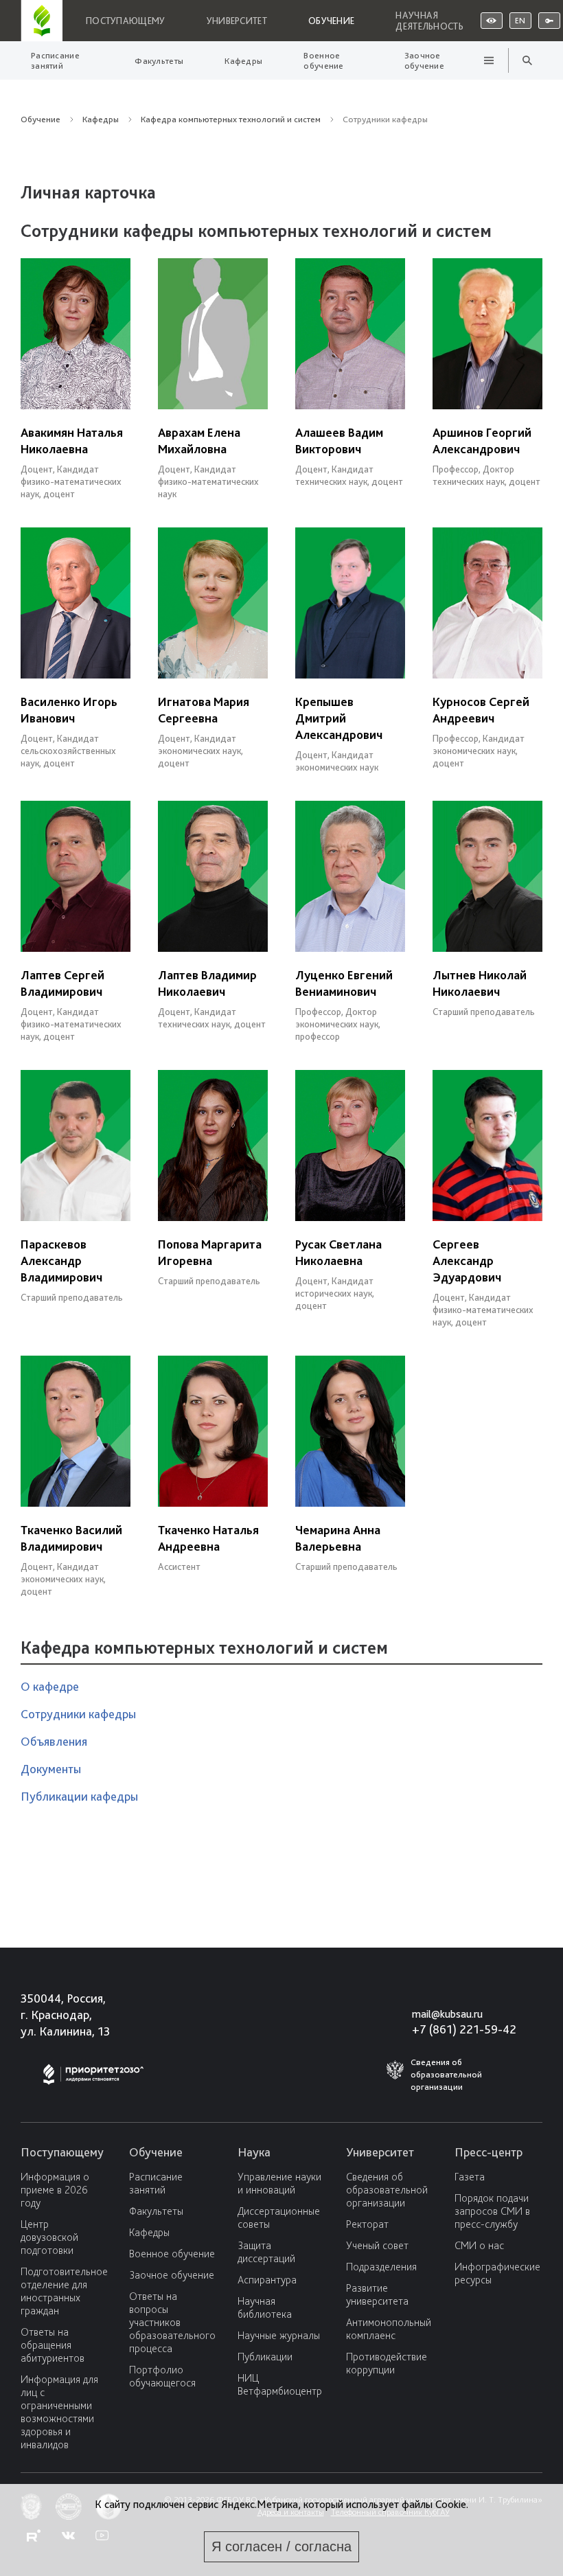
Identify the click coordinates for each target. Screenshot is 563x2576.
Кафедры (243, 61)
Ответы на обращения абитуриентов (53, 2345)
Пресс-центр (489, 2152)
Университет (237, 21)
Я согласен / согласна (281, 2546)
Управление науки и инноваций (279, 2183)
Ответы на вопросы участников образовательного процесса (172, 2322)
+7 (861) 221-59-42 (464, 2029)
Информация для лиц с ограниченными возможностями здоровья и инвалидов (59, 2412)
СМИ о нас (479, 2245)
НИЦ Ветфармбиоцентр (280, 2384)
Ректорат (367, 2224)
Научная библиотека (265, 2307)
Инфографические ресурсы (497, 2273)
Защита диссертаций (266, 2252)
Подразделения (381, 2267)
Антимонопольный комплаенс (389, 2329)
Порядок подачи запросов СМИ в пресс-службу (492, 2211)
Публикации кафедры (79, 1796)
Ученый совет (377, 2245)
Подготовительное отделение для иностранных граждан (64, 2291)
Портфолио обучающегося (162, 2376)
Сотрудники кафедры (78, 1714)
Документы (51, 1769)
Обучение (331, 21)
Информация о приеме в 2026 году (55, 2190)
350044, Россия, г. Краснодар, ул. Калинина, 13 (65, 2015)
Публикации (265, 2357)
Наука (254, 2152)
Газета (470, 2177)
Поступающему (126, 21)
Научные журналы (279, 2335)
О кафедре (50, 1686)
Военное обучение (323, 60)
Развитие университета (377, 2294)
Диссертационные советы (279, 2218)
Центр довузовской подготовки (49, 2237)
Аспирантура (267, 2280)
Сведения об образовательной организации (387, 2190)
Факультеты (159, 61)
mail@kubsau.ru (447, 2014)
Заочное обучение (424, 60)
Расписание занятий (55, 60)
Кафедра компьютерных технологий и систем (231, 119)
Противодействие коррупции (387, 2363)
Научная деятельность (429, 21)
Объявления (54, 1741)
